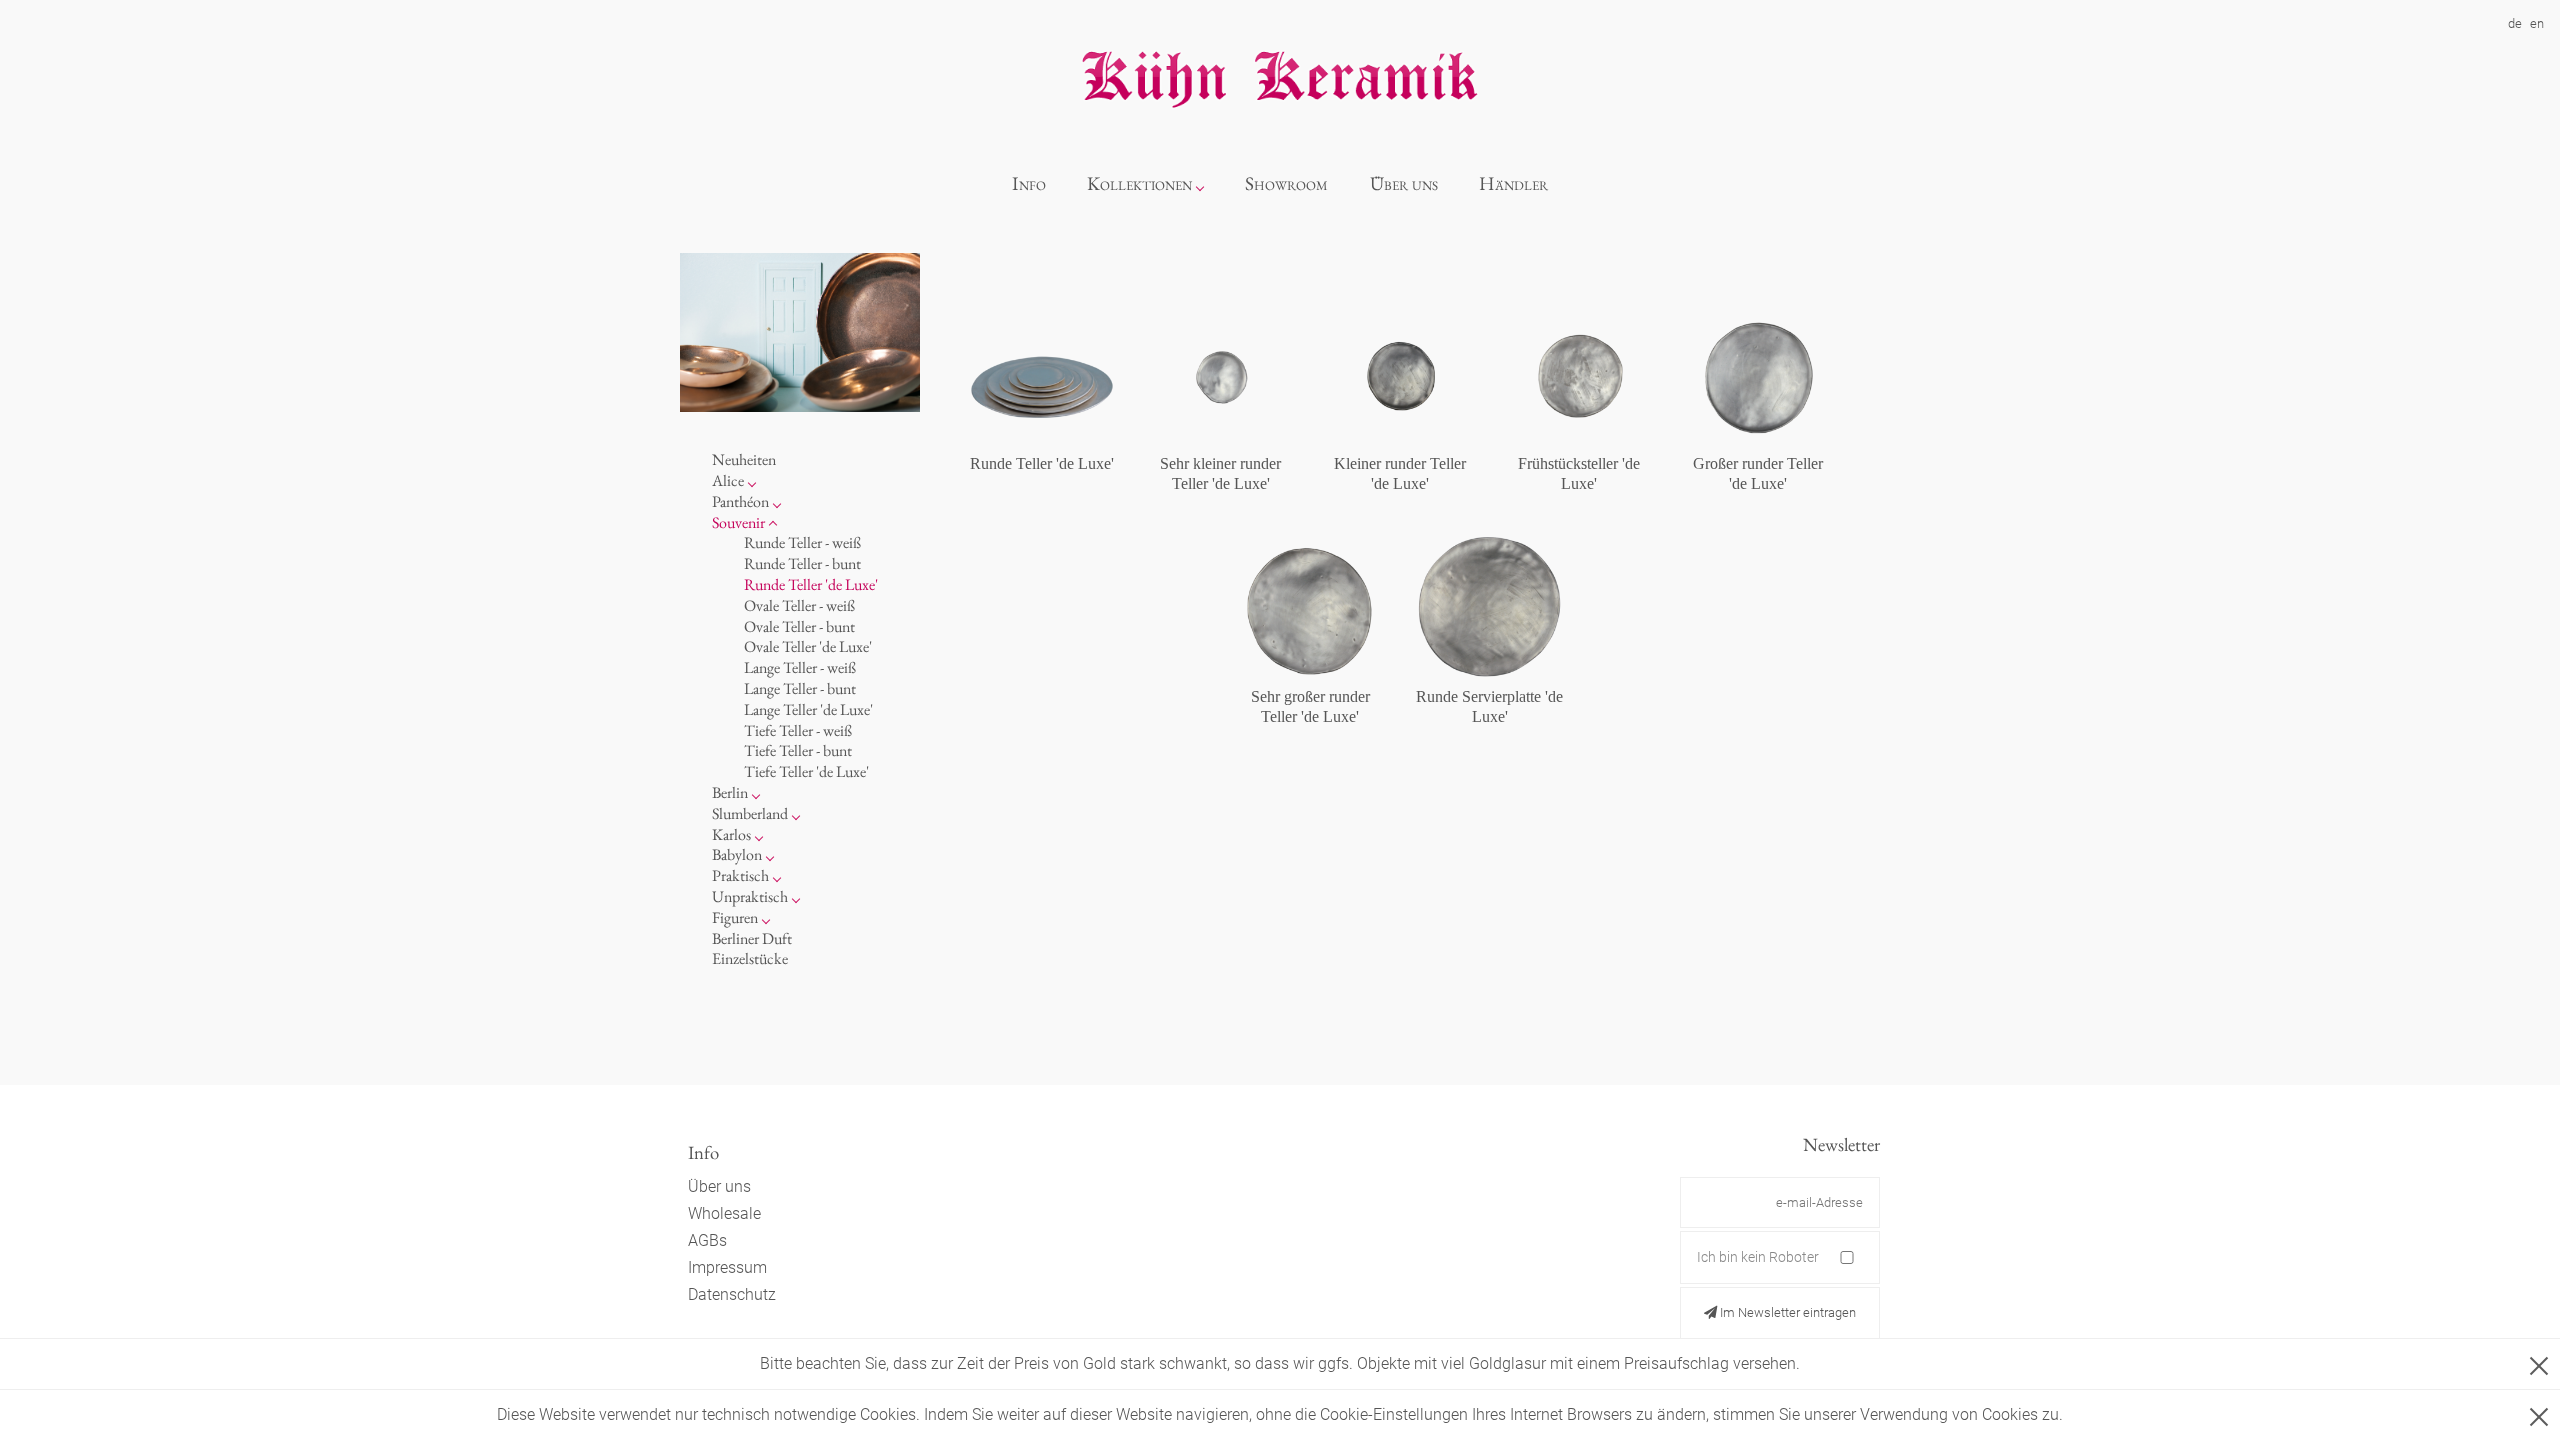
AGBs (707, 1240)
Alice (728, 480)
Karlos (731, 834)
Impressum (727, 1267)
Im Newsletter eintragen (1786, 1312)
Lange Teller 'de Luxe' (808, 709)
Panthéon (740, 501)
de (2515, 23)
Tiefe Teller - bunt (798, 750)
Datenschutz (732, 1294)
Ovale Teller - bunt (799, 626)
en (2537, 23)
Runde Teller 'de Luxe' (811, 584)
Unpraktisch (750, 896)
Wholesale (724, 1213)
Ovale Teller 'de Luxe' (808, 646)
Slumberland (750, 813)
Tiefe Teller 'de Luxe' (806, 771)
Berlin (730, 792)
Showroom (1286, 183)
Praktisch (740, 875)
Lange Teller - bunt (800, 688)
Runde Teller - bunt (802, 563)
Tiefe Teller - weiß (798, 730)
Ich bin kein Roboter (1758, 1257)
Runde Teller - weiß (802, 542)
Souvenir (738, 522)
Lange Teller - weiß (800, 667)
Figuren (735, 917)
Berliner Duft (752, 938)
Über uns (1404, 183)
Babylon (737, 854)
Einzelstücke (750, 958)
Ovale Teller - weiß (799, 605)
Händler (1513, 183)
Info (1029, 183)
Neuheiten (744, 459)
